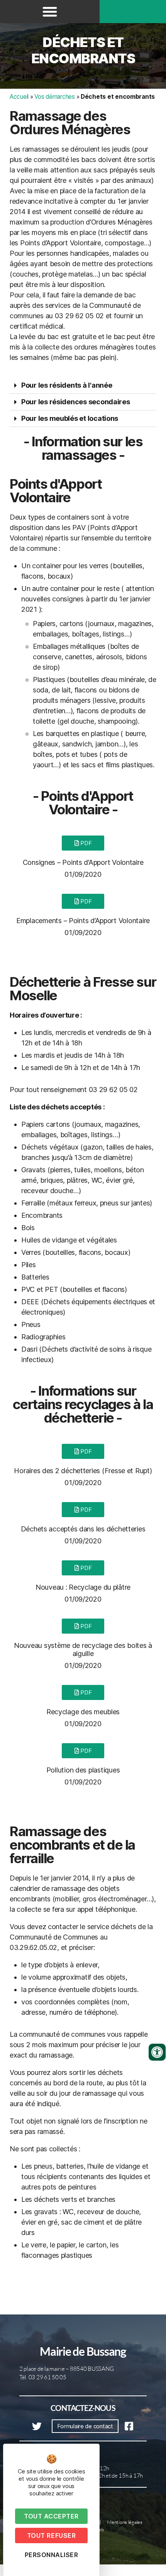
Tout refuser (51, 2535)
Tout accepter (51, 2516)
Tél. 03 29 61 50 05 (43, 2377)
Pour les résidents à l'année (67, 385)
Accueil (19, 97)
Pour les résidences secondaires (76, 402)
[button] (50, 12)
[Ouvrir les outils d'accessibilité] (157, 2052)
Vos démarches (55, 97)
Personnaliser (52, 2555)
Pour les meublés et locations (70, 418)
